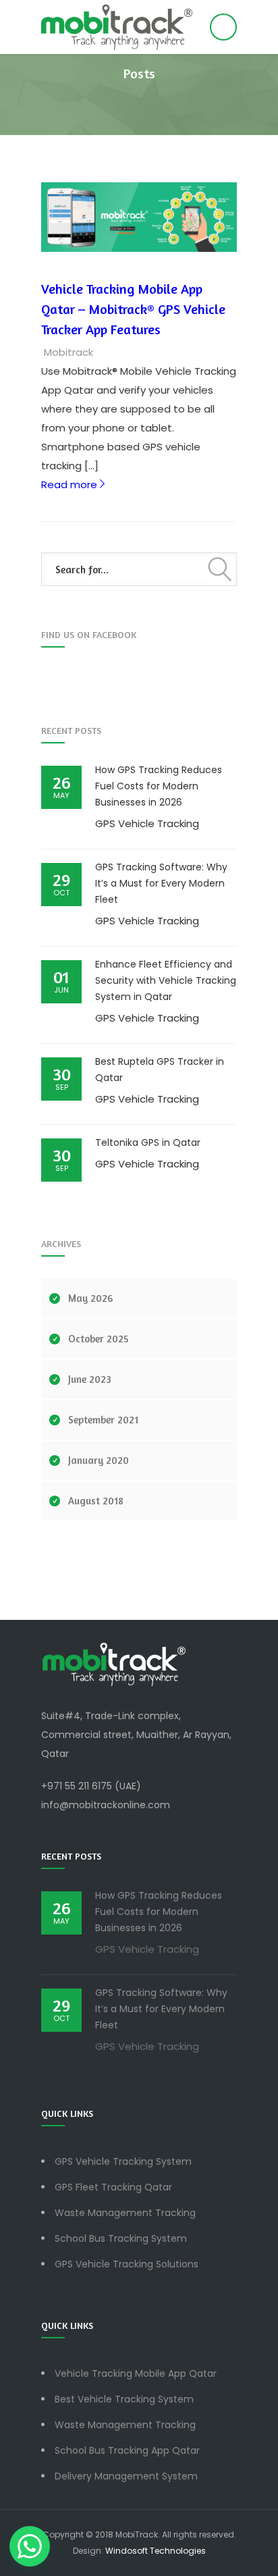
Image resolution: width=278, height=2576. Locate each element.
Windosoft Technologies (156, 2551)
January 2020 (99, 1460)
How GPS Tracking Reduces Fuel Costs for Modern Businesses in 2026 (159, 786)
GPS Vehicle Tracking (147, 823)
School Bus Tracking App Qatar (127, 2450)
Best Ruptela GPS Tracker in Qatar (160, 1070)
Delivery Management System (126, 2476)
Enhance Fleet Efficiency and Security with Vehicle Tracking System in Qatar (166, 980)
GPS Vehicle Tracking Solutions (127, 2264)
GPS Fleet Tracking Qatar (113, 2187)
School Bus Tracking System (121, 2238)
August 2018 (96, 1501)
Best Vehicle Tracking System (124, 2399)
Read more (74, 484)
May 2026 (90, 1298)
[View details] (139, 217)
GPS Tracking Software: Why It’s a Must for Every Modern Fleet (161, 883)
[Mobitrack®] (139, 27)
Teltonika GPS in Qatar (148, 1142)
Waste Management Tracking (125, 2213)
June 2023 (90, 1379)
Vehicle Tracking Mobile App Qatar (136, 2373)
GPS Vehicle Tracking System (123, 2161)
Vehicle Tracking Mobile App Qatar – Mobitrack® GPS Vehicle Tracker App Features (133, 309)
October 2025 (99, 1339)
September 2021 (103, 1420)
